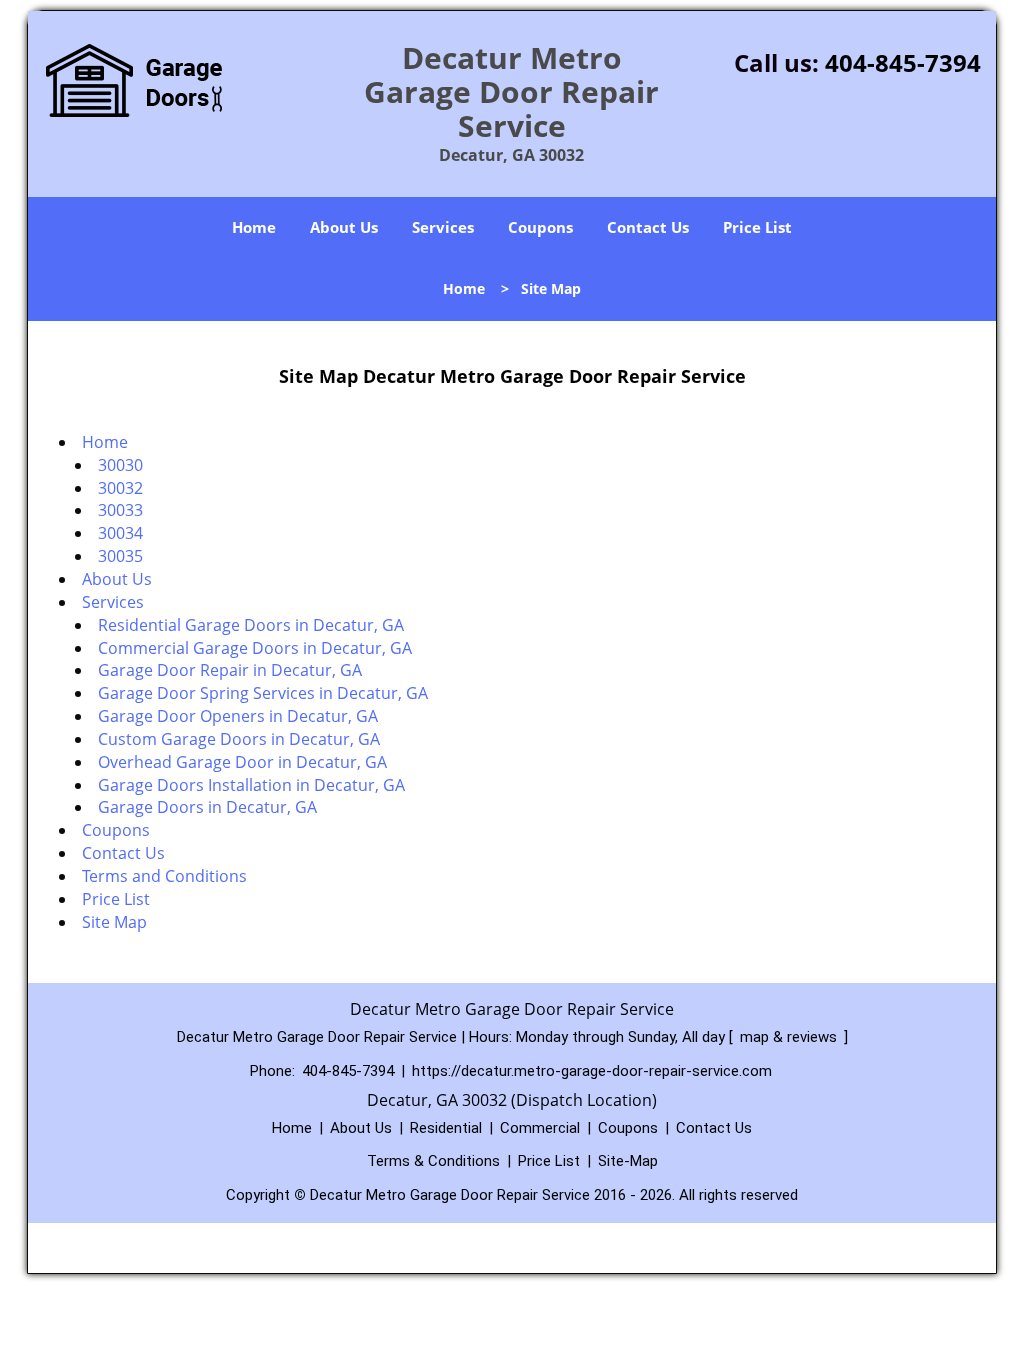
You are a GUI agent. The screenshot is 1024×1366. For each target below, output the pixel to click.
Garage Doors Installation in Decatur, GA (251, 785)
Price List (757, 227)
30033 (120, 510)
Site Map (114, 922)
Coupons (540, 227)
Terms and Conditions (164, 876)
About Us (344, 227)
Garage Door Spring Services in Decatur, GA (263, 693)
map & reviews (790, 1037)
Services (443, 227)
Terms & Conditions (433, 1161)
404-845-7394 (903, 62)
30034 (120, 533)
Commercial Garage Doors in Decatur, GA (255, 648)
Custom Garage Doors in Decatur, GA (239, 739)
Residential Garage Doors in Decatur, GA (251, 625)
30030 (120, 465)
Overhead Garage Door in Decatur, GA (242, 762)
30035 (120, 556)
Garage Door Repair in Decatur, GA (230, 670)
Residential (446, 1128)
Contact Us (648, 227)
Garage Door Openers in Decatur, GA (238, 716)
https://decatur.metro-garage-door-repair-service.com (592, 1071)
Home (254, 227)
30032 (120, 488)
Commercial (540, 1128)
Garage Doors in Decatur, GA (207, 807)
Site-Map (628, 1161)
